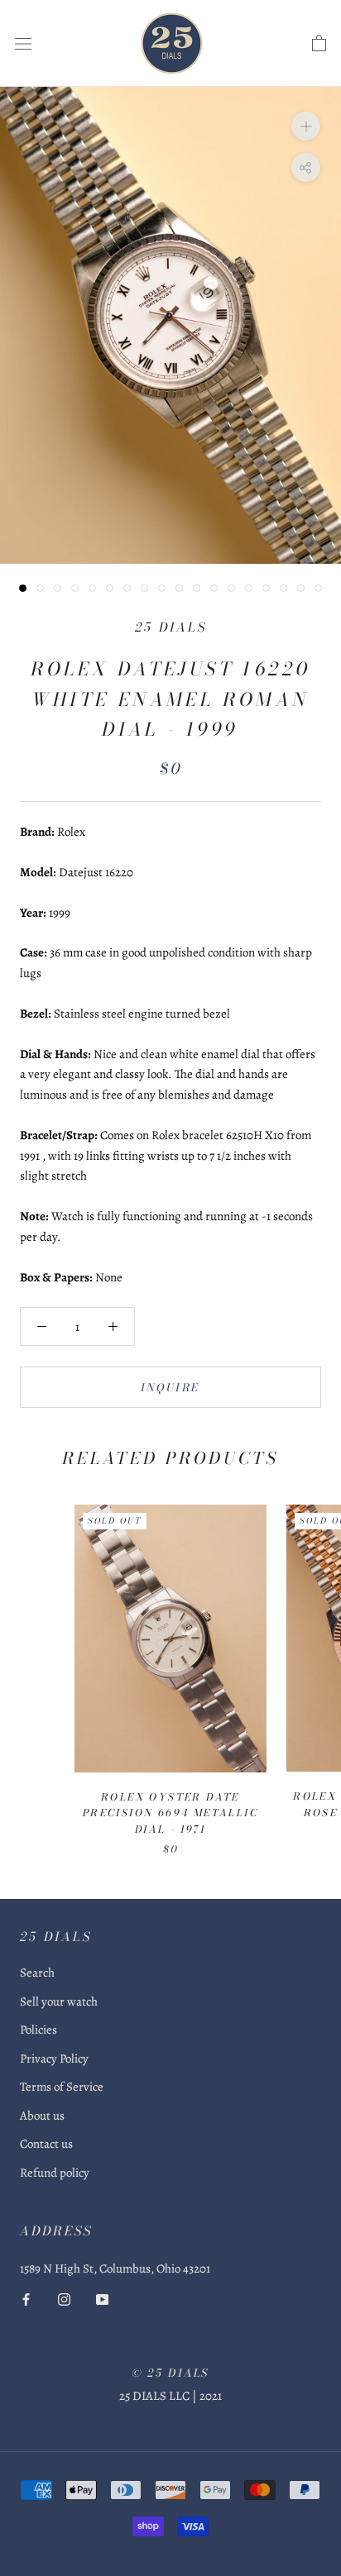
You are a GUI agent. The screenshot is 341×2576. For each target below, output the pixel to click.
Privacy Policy (54, 2058)
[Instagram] (64, 2299)
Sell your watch (59, 2001)
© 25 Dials (170, 2373)
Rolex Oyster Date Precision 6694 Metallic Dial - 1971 (170, 1813)
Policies (38, 2030)
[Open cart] (319, 44)
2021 (211, 2396)
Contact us (46, 2144)
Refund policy (55, 2173)
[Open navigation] (23, 44)
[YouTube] (102, 2299)
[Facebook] (26, 2299)
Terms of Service (62, 2087)
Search (37, 1973)
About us (42, 2116)
